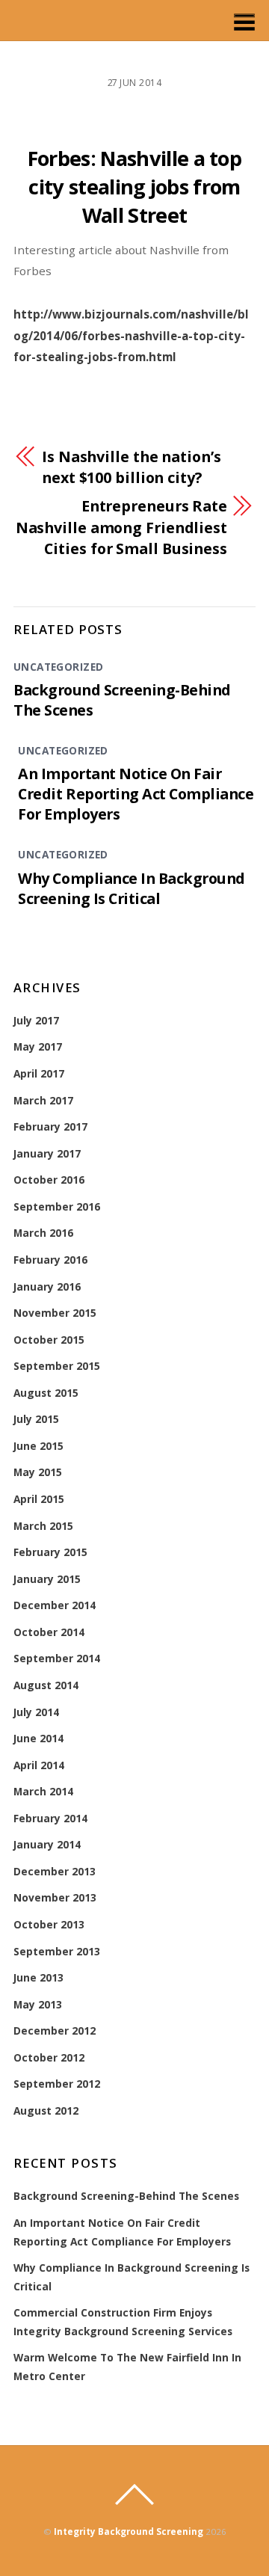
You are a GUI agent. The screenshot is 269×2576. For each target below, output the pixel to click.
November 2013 (55, 1897)
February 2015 (50, 1552)
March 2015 (43, 1526)
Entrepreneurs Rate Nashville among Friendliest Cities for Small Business (121, 527)
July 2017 (36, 1020)
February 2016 (50, 1260)
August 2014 (46, 1685)
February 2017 (50, 1126)
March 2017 (43, 1100)
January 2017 (47, 1153)
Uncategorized (58, 667)
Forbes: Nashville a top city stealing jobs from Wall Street (134, 187)
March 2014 (43, 1791)
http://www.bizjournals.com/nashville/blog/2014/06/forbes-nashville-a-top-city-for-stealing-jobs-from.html (131, 335)
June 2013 (38, 1977)
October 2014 (49, 1632)
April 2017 (39, 1073)
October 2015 (49, 1340)
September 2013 (57, 1951)
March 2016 (43, 1233)
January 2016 (47, 1287)
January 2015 (47, 1579)
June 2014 (38, 1738)
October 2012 (49, 2057)
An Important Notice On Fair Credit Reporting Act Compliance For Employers (136, 794)
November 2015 (55, 1313)
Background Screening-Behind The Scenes (126, 2196)
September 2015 (57, 1366)
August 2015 (46, 1393)
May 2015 (38, 1472)
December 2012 (55, 2031)
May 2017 (38, 1046)
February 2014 (50, 1818)
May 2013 (38, 2004)
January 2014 (47, 1844)
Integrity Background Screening (129, 2532)
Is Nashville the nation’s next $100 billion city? (132, 467)
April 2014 (39, 1765)
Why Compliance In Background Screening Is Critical (131, 888)
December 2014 (55, 1605)
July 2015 (36, 1419)
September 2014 (57, 1658)
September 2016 (57, 1206)
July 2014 (36, 1712)
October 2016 (49, 1180)
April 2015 (39, 1499)
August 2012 (46, 2111)
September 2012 (57, 2084)
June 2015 (38, 1446)
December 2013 (55, 1871)
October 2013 (49, 1924)
